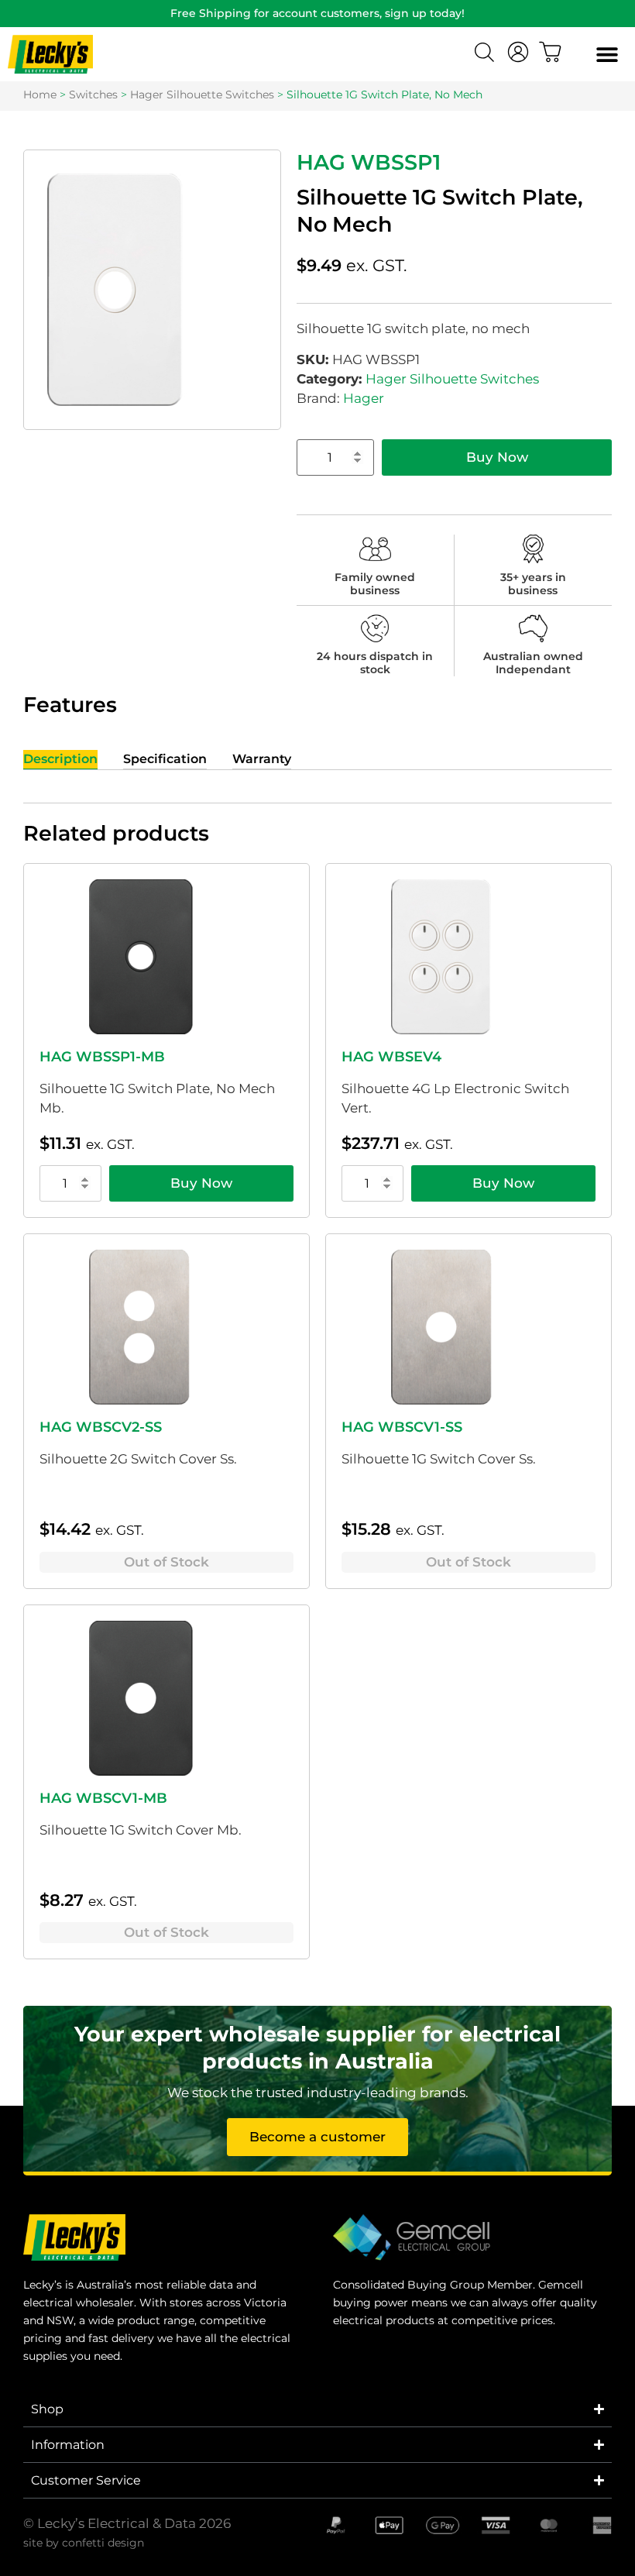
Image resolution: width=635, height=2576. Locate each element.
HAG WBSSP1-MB (102, 1057)
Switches (93, 95)
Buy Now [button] (201, 1183)
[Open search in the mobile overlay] (486, 54)
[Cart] (551, 52)
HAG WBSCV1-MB (103, 1798)
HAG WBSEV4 (391, 1057)
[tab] (60, 760)
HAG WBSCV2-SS (101, 1427)
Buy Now (497, 457)
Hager (364, 398)
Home (40, 95)
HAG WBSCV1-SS (402, 1427)
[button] (607, 55)
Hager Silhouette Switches (202, 95)
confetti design (103, 2543)
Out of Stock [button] (166, 1562)
